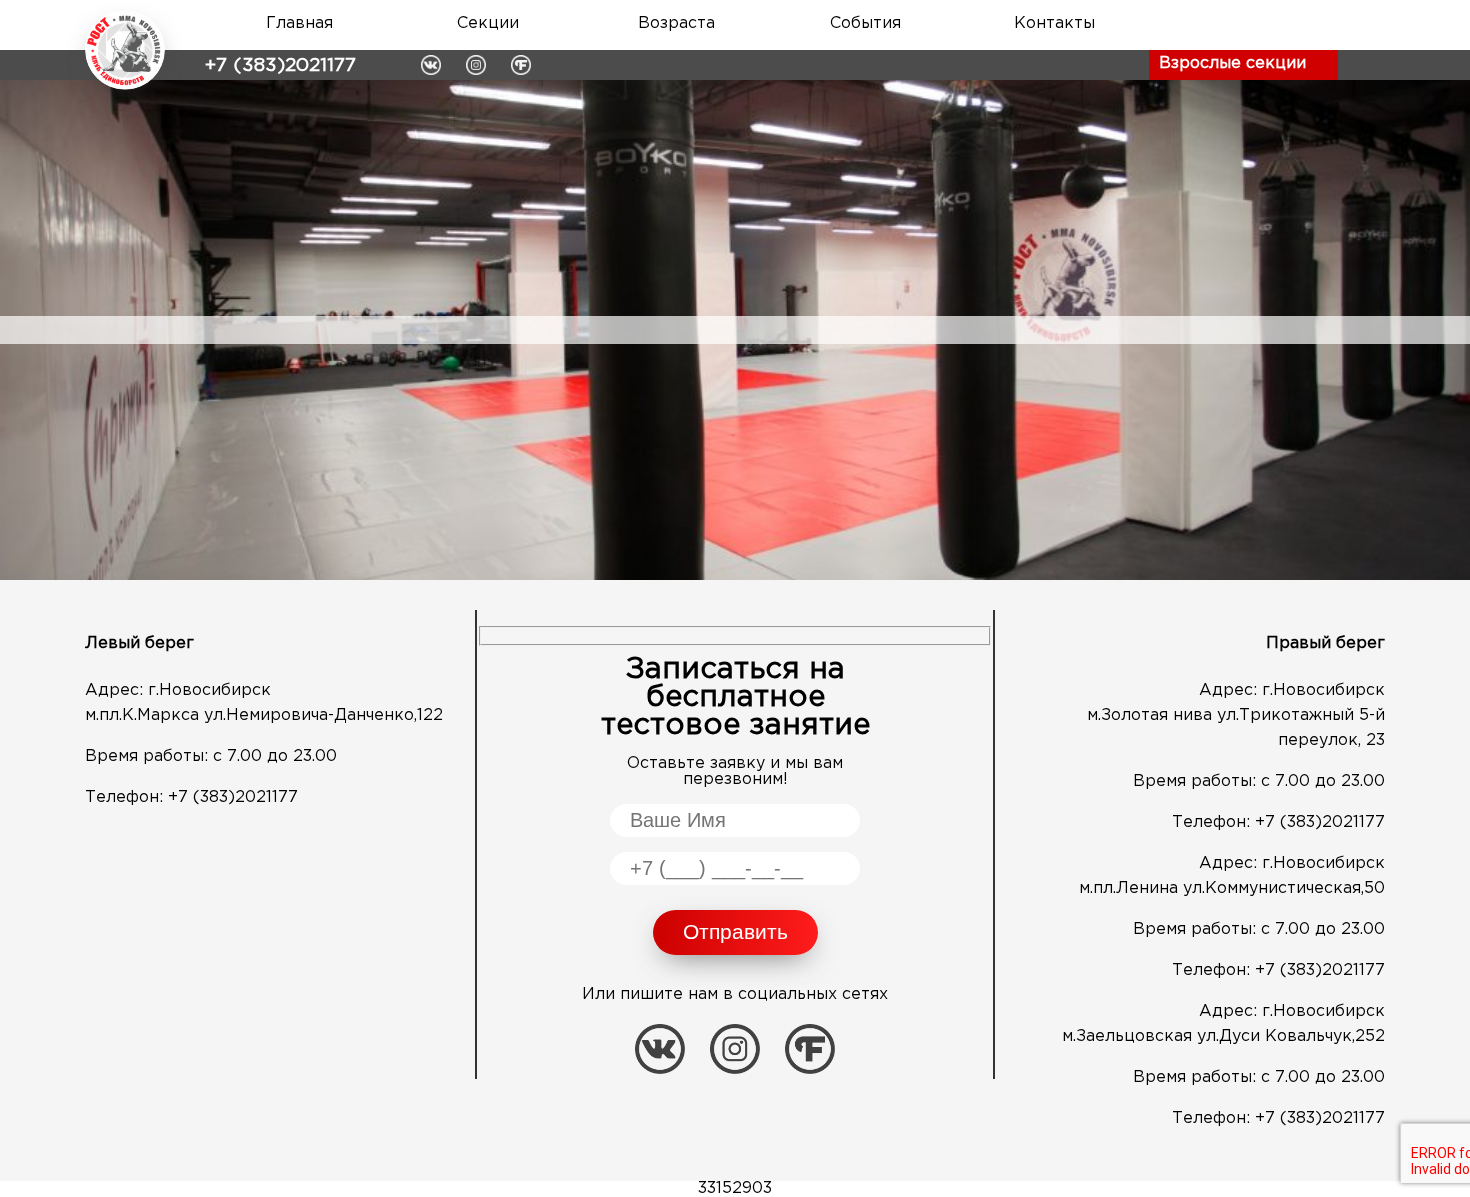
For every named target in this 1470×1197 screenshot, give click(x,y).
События (865, 23)
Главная (299, 23)
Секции (488, 23)
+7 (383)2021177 (280, 65)
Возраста (676, 23)
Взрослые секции (1232, 63)
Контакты (1054, 23)
